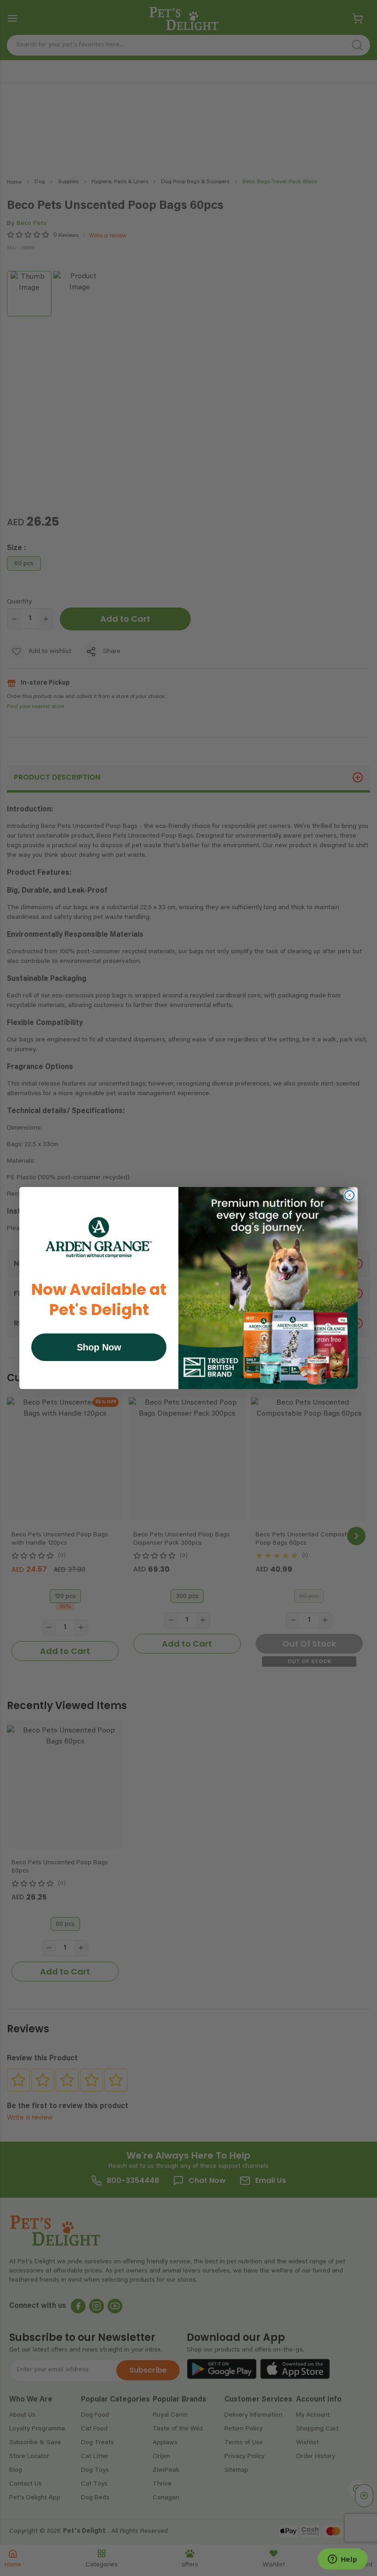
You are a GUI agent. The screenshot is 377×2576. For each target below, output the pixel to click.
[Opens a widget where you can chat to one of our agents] (343, 2560)
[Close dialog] (349, 1195)
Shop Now (99, 1347)
